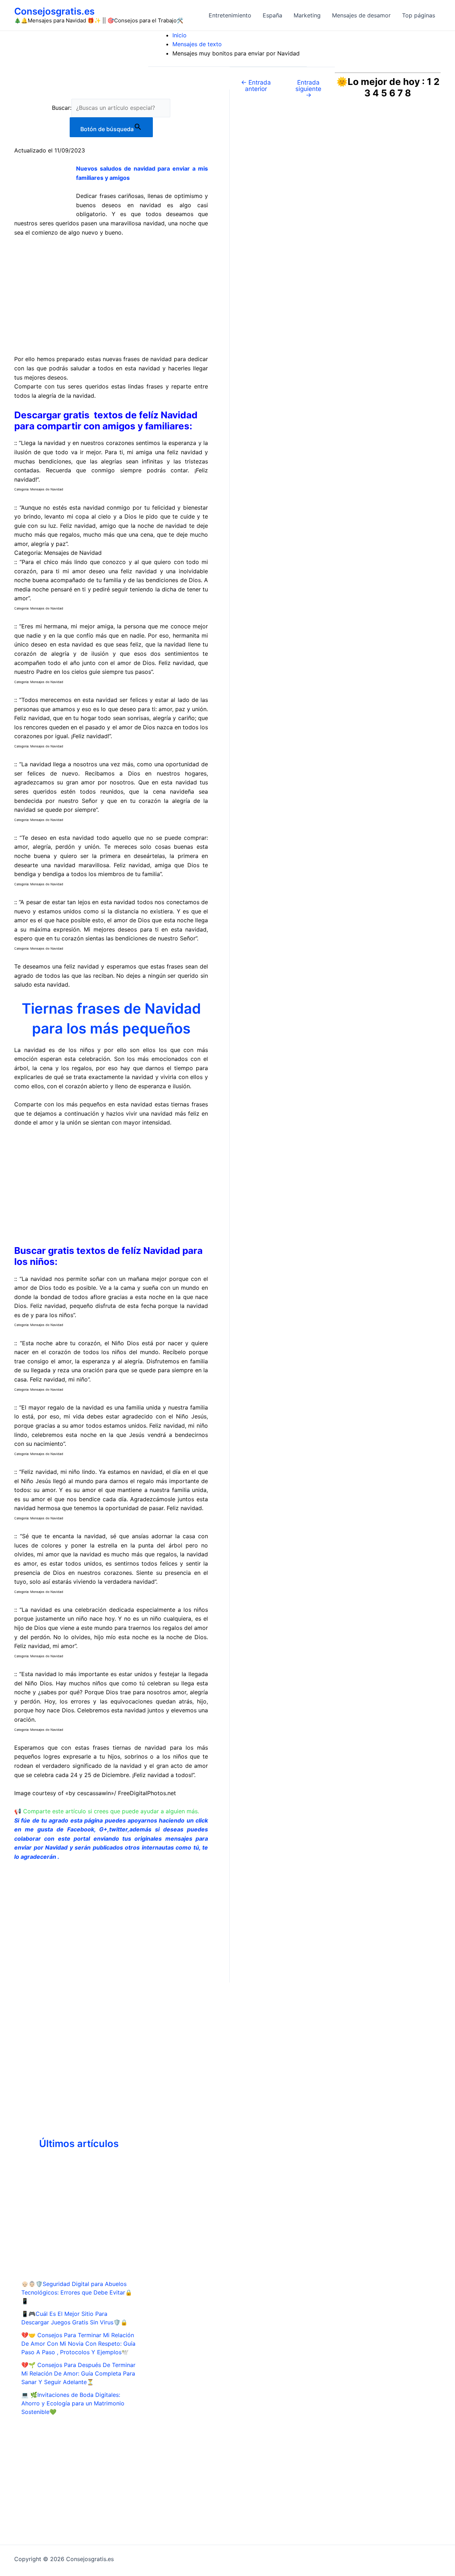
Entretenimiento (230, 15)
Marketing (307, 15)
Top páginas (419, 15)
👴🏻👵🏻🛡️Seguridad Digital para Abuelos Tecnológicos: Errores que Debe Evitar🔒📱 (77, 2292)
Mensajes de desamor (361, 15)
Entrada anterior (256, 85)
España (272, 15)
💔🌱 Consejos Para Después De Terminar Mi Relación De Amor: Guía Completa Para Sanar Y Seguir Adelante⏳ (78, 2373)
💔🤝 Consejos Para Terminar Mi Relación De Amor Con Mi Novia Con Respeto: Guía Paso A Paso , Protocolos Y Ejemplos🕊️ (78, 2344)
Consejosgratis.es (54, 11)
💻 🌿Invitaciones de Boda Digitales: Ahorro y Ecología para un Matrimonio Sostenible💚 (73, 2403)
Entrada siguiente (308, 88)
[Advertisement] (111, 296)
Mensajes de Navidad (47, 489)
